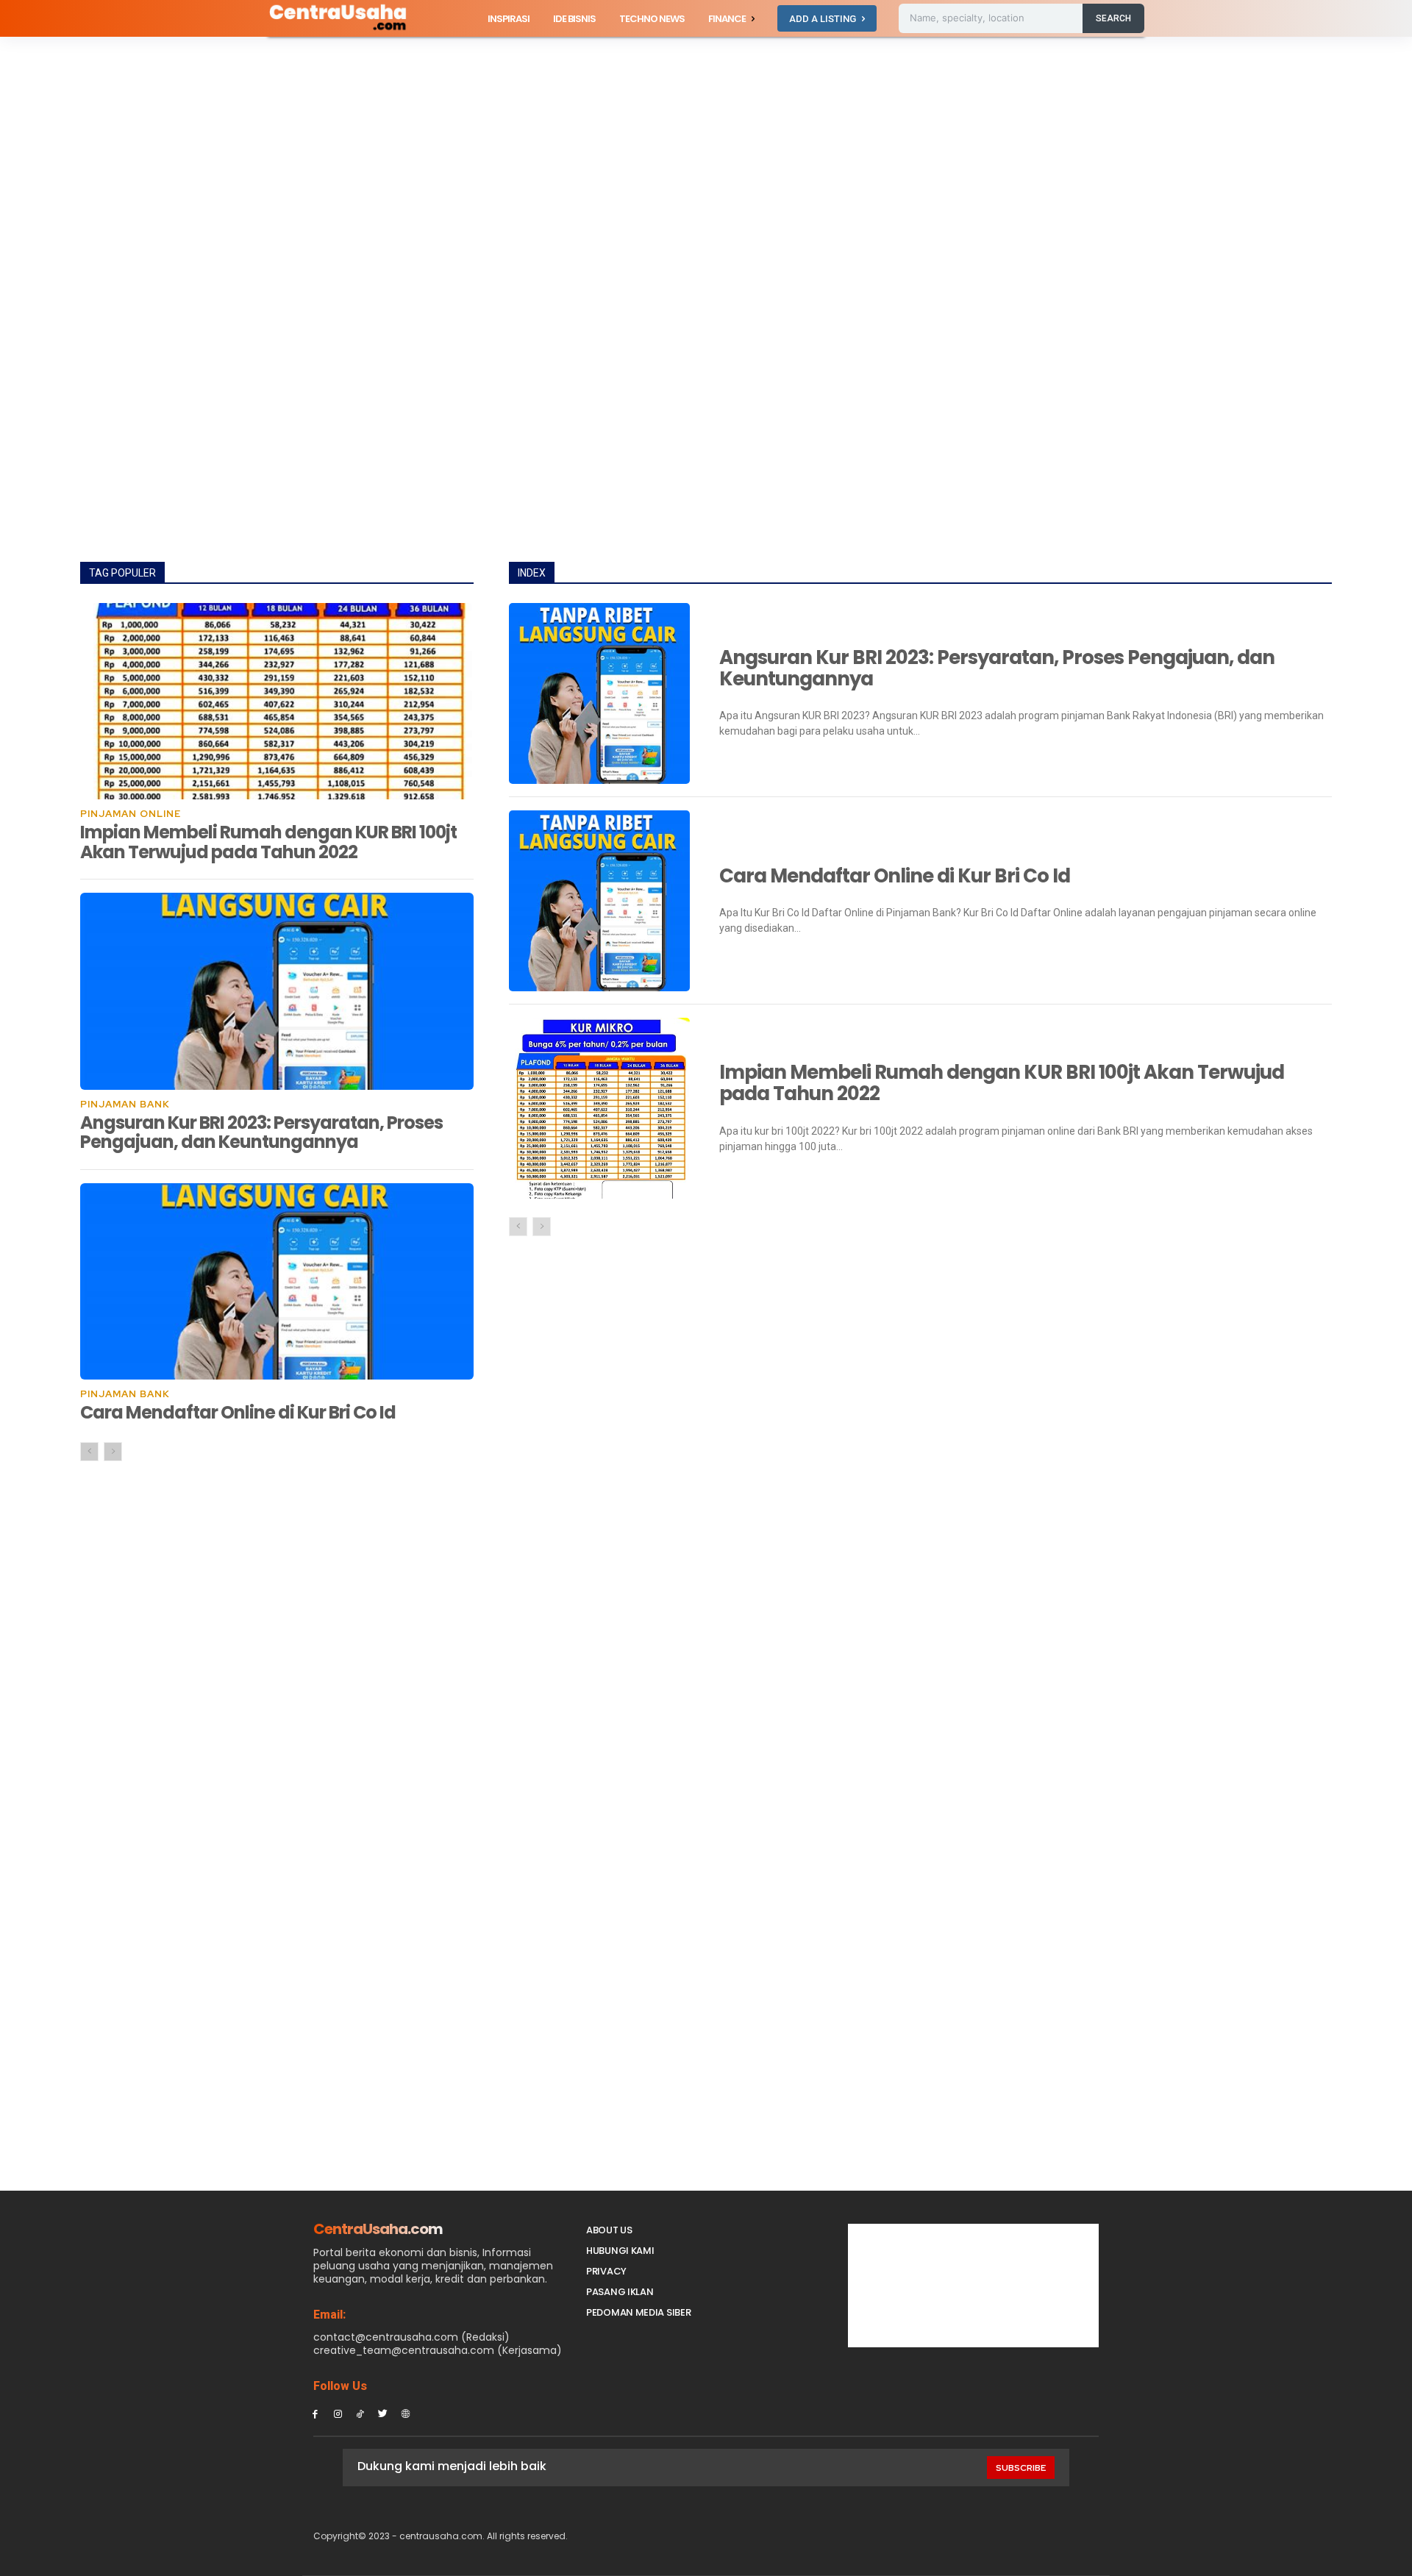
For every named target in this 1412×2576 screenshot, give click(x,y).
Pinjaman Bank (125, 1104)
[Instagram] (338, 2413)
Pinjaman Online (131, 814)
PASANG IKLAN (620, 2292)
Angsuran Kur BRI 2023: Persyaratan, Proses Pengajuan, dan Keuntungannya (261, 1132)
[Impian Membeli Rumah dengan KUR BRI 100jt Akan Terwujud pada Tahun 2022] (277, 702)
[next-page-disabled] (113, 1452)
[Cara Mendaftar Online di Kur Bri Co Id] (277, 1282)
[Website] (406, 2413)
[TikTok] (361, 2413)
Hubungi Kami (620, 2251)
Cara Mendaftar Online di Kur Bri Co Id (238, 1412)
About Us (609, 2230)
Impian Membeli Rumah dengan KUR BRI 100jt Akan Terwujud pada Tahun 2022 (268, 842)
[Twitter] (383, 2413)
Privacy (606, 2271)
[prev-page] (89, 1452)
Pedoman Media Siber (638, 2312)
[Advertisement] (706, 146)
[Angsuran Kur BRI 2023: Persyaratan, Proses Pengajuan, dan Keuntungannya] (277, 991)
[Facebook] (315, 2413)
